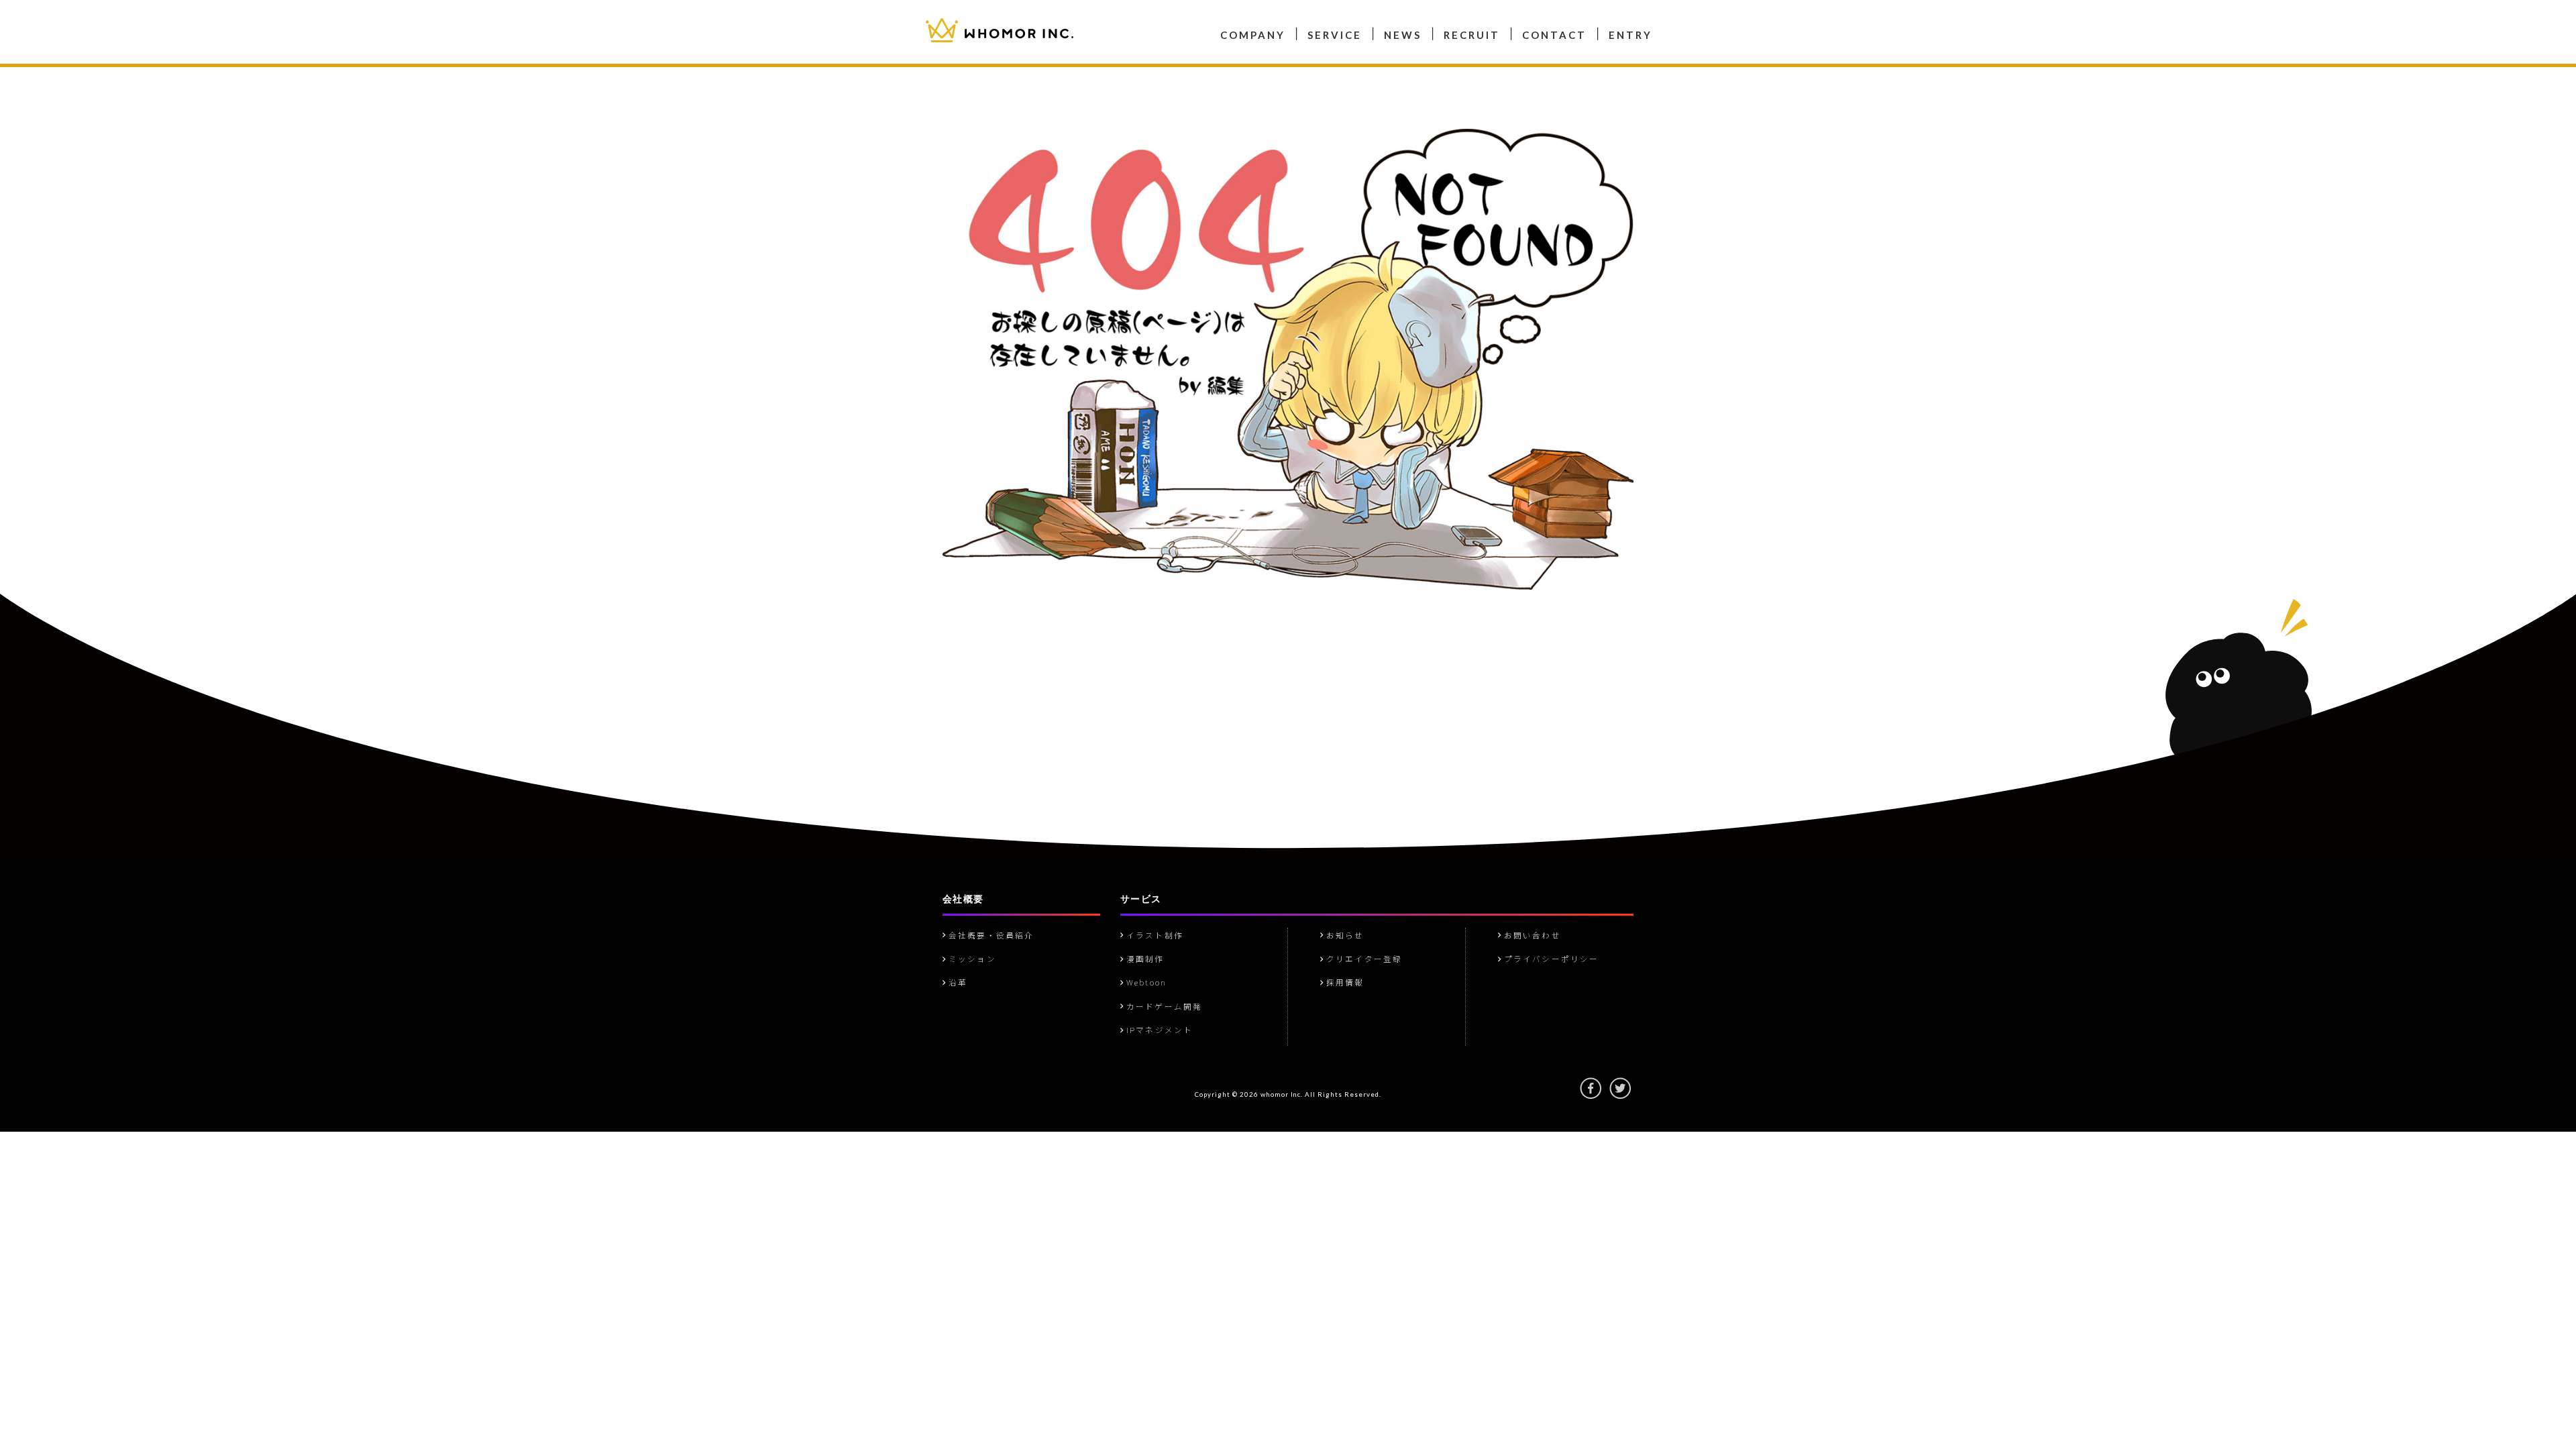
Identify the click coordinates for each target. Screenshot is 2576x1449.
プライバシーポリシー (1549, 959)
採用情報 (1343, 982)
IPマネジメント (1296, 21)
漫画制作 (1143, 959)
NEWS (1403, 35)
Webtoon (1132, 21)
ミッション (970, 959)
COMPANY (1253, 35)
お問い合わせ (1531, 935)
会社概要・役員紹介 (989, 935)
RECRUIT (1472, 35)
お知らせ (1343, 935)
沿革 (1114, 21)
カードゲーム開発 (1208, 21)
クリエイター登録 (1362, 959)
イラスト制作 (1153, 935)
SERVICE (1335, 35)
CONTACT (1554, 35)
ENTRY (1630, 35)
